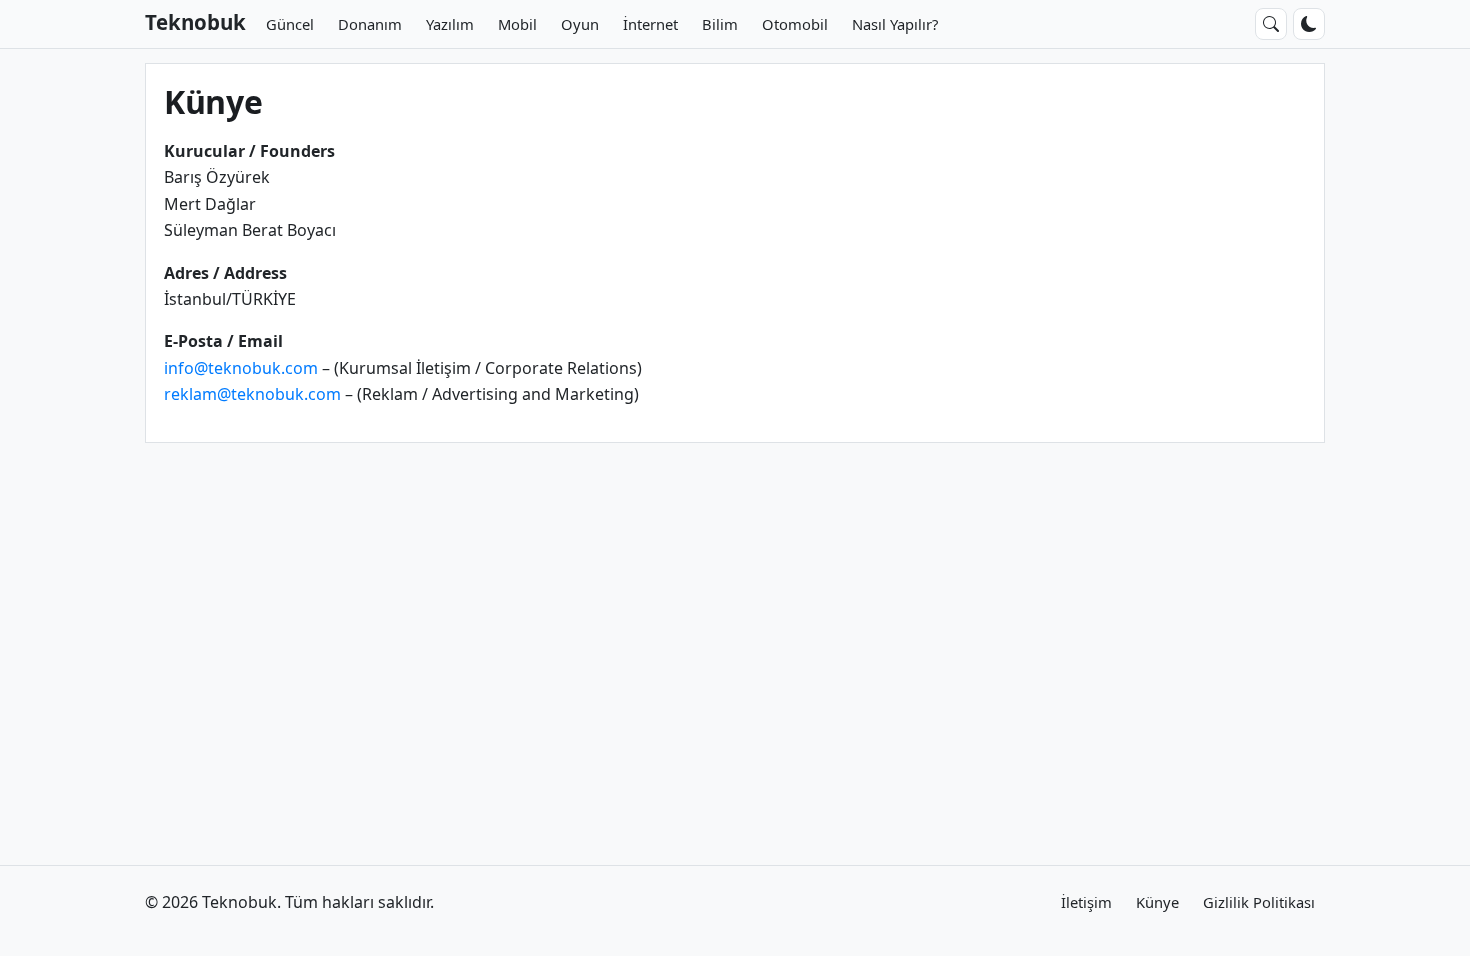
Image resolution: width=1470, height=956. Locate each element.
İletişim (1086, 902)
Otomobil (795, 24)
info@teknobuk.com (241, 368)
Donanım (370, 24)
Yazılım (450, 24)
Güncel (290, 24)
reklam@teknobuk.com (252, 394)
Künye (1157, 902)
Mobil (517, 24)
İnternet (650, 24)
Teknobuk (195, 22)
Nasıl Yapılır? (895, 24)
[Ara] (1271, 24)
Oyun (580, 24)
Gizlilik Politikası (1259, 902)
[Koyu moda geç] (1309, 24)
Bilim (720, 24)
